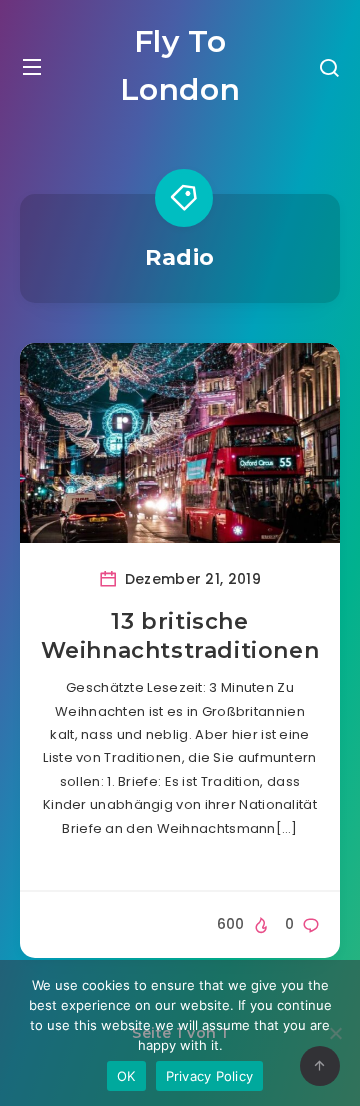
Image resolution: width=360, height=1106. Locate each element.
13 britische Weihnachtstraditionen (180, 636)
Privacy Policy (210, 1076)
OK (126, 1076)
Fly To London (180, 65)
